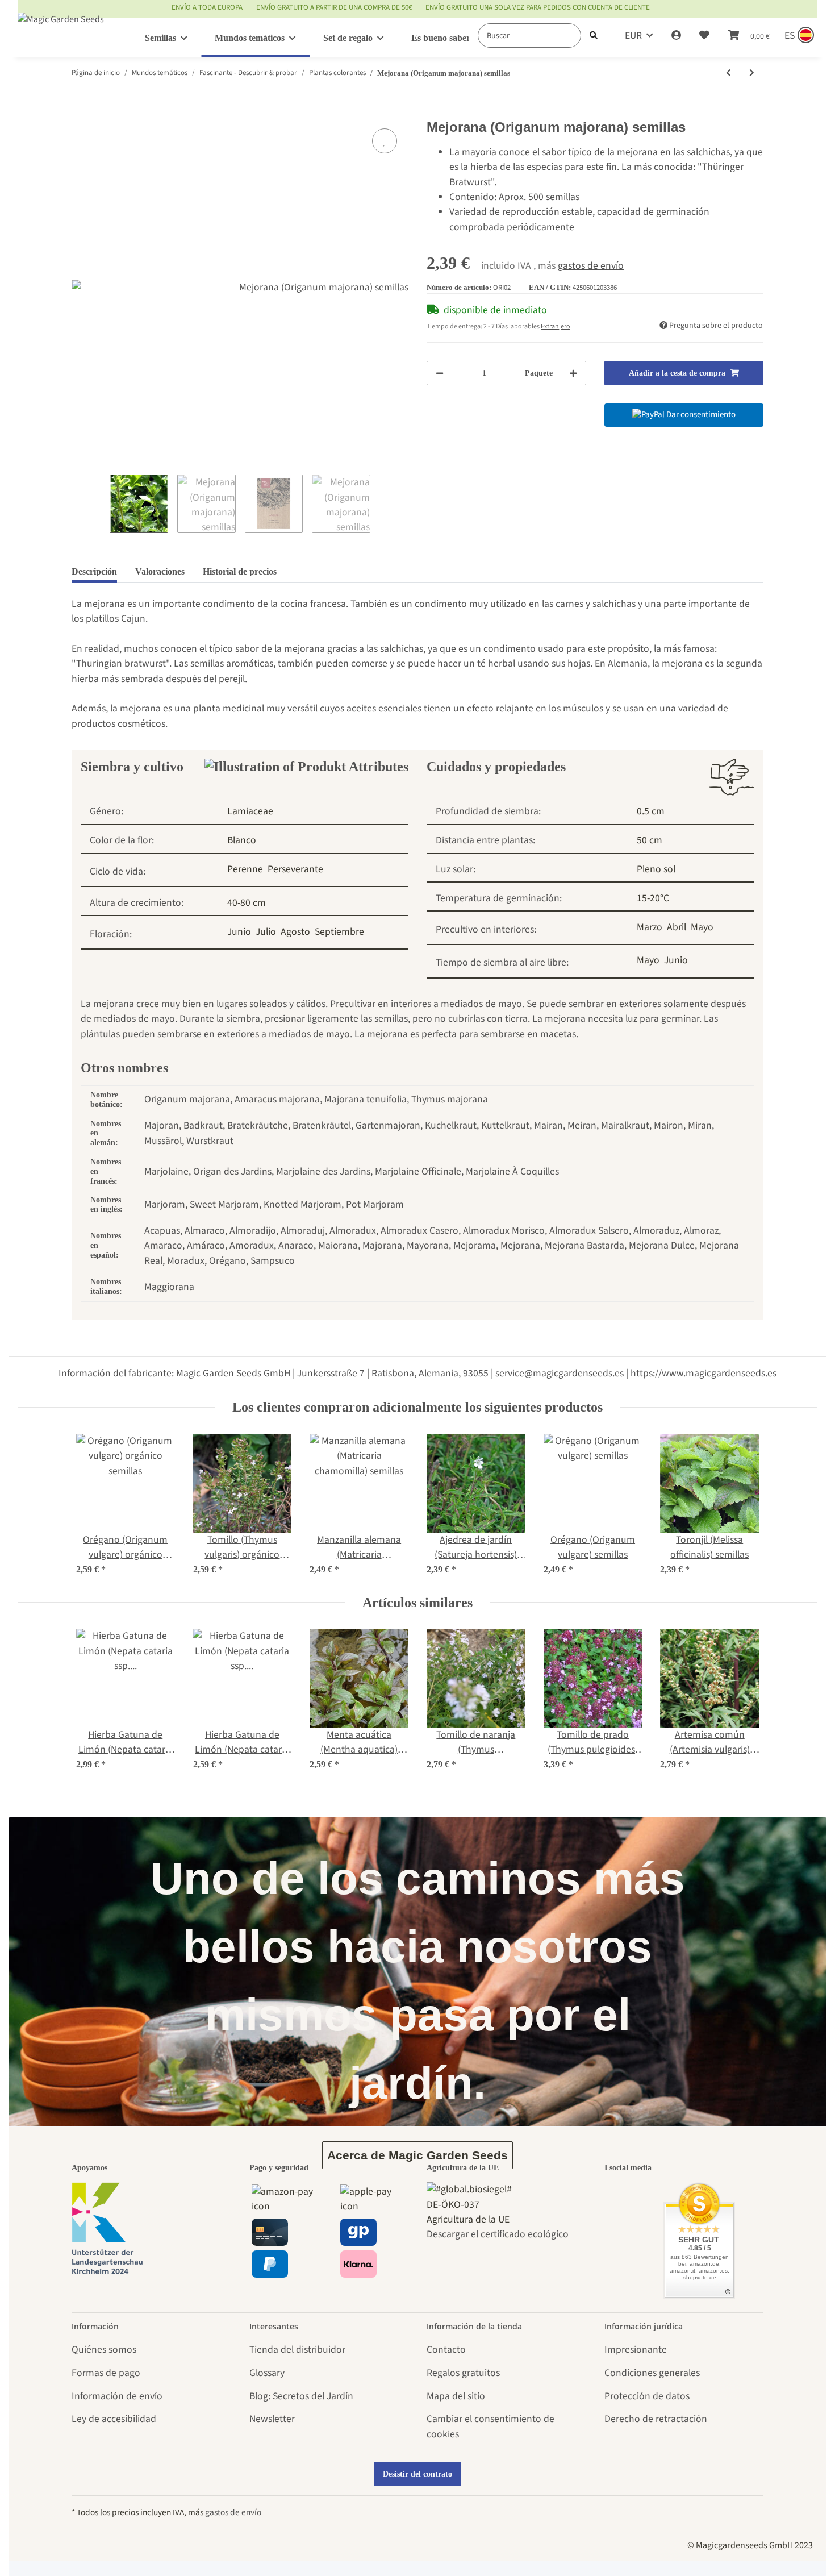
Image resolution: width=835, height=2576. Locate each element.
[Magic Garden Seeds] (61, 30)
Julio (266, 932)
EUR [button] (633, 36)
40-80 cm (247, 903)
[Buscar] (594, 36)
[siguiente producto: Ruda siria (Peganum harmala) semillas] (752, 74)
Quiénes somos (104, 2350)
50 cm (650, 840)
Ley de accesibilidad (114, 2419)
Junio (239, 932)
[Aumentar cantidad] (573, 373)
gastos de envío (591, 266)
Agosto (295, 932)
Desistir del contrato (417, 2474)
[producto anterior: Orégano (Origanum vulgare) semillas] (728, 74)
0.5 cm (651, 811)
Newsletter (272, 2419)
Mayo (702, 927)
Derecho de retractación (656, 2419)
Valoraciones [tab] (160, 571)
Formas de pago (106, 2373)
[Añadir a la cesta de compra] (81, 112)
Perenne (245, 869)
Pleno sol (656, 869)
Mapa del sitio (456, 2396)
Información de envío (117, 2396)
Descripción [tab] (94, 571)
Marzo (650, 927)
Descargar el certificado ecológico (498, 2234)
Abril (677, 927)
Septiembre (339, 932)
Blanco (242, 840)
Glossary (267, 2373)
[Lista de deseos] (704, 36)
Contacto (446, 2350)
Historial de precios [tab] (240, 571)
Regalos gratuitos (463, 2373)
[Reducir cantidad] (440, 373)
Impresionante (636, 2350)
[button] (676, 36)
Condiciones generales (652, 2373)
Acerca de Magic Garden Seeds (417, 2155)
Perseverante (295, 869)
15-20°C (653, 898)
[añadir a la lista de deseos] (385, 141)
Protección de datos (647, 2396)
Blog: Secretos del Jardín (301, 2396)
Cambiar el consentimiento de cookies (490, 2426)
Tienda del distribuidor (297, 2350)
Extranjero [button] (556, 326)
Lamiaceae (250, 811)
